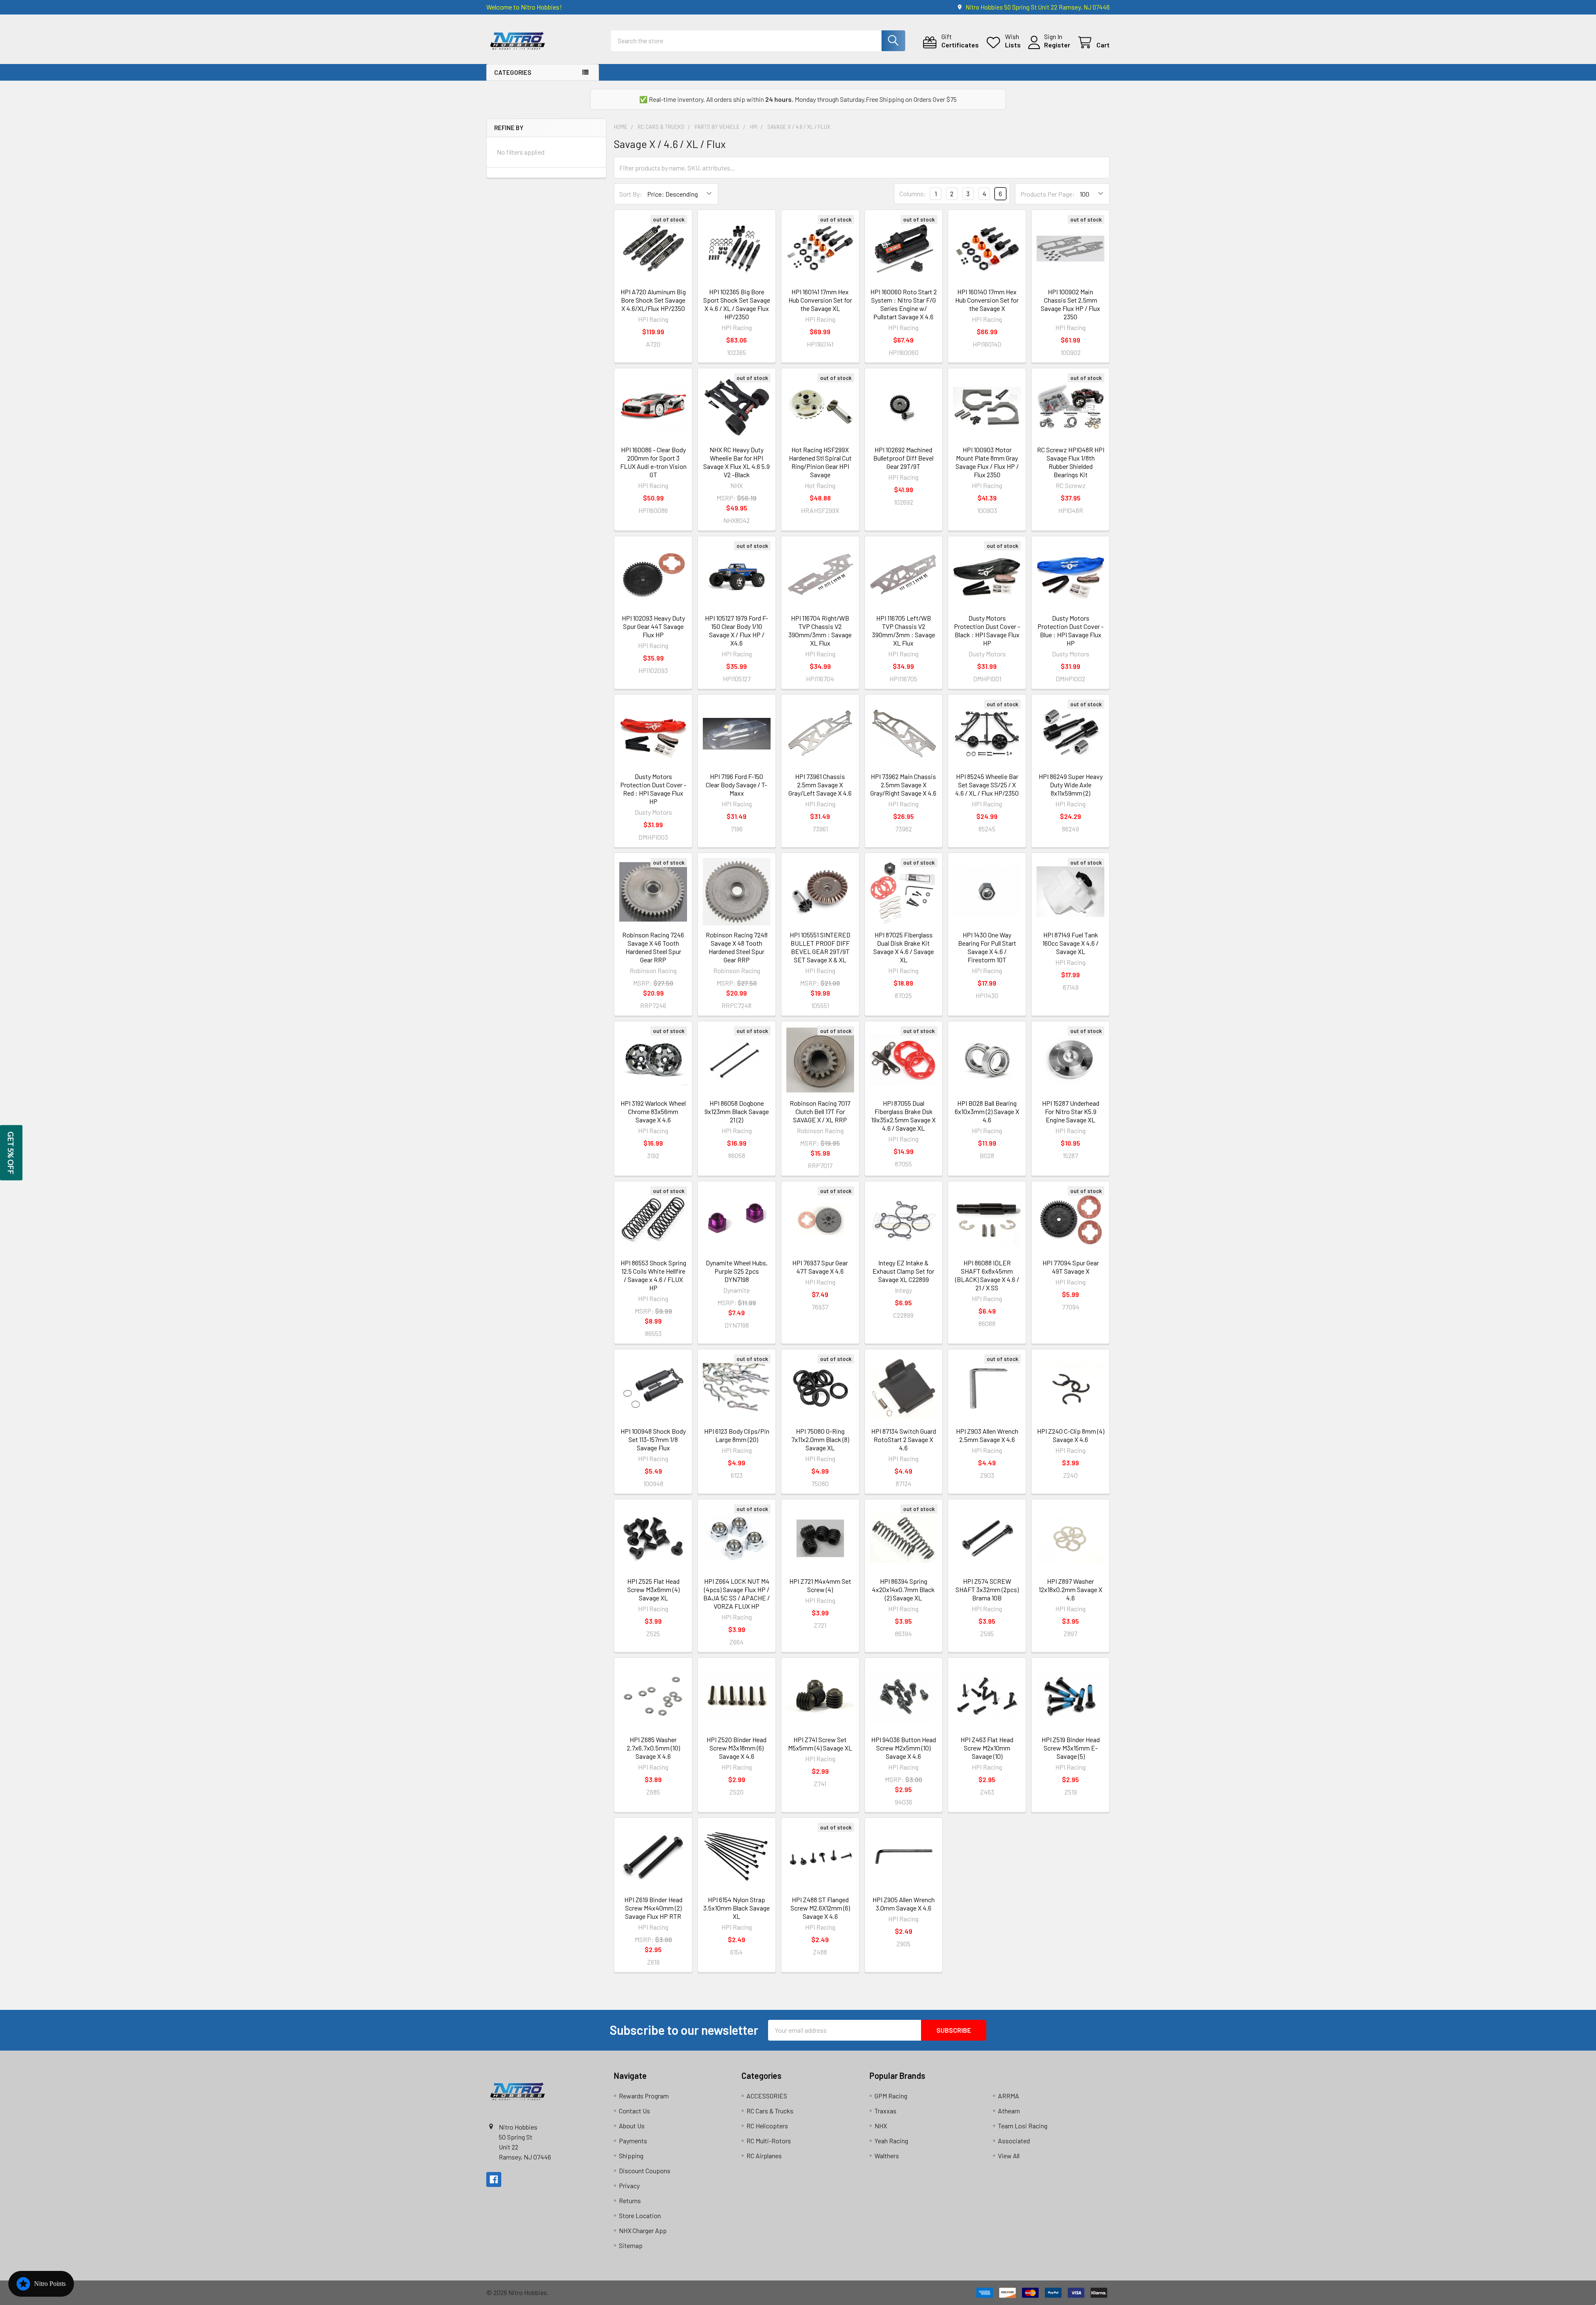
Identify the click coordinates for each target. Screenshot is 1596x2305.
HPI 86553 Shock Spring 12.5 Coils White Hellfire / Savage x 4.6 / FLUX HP (653, 1275)
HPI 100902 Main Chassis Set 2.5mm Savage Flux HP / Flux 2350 (1070, 304)
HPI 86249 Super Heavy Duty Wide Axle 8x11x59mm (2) (1071, 785)
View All (1009, 2156)
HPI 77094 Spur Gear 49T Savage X (1071, 1267)
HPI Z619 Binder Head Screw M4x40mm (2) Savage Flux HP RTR (653, 1908)
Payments (633, 2141)
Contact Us (634, 2111)
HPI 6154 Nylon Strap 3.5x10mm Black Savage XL (736, 1908)
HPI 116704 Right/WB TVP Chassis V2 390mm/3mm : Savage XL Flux (820, 630)
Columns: (913, 194)
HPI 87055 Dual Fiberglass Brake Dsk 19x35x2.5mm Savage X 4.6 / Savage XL (903, 1116)
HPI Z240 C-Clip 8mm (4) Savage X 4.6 (1071, 1435)
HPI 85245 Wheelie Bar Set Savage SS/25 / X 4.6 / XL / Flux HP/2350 (987, 785)
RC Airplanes (764, 2156)
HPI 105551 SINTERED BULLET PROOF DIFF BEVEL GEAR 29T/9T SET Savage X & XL (820, 947)
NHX (881, 2126)
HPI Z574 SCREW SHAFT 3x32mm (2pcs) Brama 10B (987, 1589)
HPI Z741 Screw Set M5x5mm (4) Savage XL (820, 1744)
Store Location (640, 2215)
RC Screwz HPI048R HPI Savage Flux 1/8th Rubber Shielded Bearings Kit (1071, 462)
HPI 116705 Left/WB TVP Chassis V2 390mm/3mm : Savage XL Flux (904, 630)
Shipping (631, 2156)
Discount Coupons (645, 2171)
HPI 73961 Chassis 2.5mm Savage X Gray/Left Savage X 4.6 (820, 785)
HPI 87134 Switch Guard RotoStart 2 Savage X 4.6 (904, 1439)
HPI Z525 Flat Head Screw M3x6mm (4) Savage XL (653, 1589)
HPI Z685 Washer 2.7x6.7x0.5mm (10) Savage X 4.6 (653, 1748)
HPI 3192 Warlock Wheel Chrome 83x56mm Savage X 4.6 (653, 1111)
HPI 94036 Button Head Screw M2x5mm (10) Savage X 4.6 (904, 1748)
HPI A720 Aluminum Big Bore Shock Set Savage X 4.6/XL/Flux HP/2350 (653, 300)
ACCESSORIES (767, 2096)
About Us (632, 2126)
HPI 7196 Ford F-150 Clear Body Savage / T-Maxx (736, 785)
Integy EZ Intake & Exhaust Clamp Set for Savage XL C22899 (903, 1271)
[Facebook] (494, 2179)
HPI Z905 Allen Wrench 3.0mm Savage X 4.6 (904, 1904)
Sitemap (631, 2245)
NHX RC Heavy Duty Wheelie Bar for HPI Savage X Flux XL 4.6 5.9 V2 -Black (736, 462)
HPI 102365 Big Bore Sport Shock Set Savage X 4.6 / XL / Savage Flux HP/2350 (737, 304)
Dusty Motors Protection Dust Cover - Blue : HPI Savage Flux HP (1070, 630)
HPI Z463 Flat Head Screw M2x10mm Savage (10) (987, 1748)
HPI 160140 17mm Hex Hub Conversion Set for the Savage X (987, 300)
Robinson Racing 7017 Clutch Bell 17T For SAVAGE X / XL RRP (820, 1111)
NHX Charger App (643, 2230)
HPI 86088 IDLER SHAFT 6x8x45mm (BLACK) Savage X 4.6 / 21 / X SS (987, 1275)
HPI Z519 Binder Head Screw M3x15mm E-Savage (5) (1071, 1748)
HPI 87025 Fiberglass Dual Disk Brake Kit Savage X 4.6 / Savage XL (904, 947)
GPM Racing (891, 2096)
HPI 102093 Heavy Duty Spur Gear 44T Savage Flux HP (653, 626)
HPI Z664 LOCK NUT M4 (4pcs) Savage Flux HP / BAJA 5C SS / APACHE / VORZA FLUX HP (736, 1594)
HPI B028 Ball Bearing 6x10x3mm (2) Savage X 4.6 (987, 1111)
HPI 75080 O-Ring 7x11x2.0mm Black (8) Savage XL (820, 1439)
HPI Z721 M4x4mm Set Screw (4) (820, 1585)
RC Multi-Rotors (769, 2141)
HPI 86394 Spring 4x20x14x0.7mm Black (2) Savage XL (903, 1589)
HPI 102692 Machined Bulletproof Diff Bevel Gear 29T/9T (903, 458)
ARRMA (1009, 2096)
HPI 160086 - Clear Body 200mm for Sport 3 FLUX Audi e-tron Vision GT (653, 462)
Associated (1014, 2141)
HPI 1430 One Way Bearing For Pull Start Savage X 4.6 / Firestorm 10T (987, 947)
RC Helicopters (767, 2126)
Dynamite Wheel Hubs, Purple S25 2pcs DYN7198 (737, 1271)
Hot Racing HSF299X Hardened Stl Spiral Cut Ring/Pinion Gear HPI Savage (820, 462)
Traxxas (885, 2111)
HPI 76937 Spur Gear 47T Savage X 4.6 (820, 1267)
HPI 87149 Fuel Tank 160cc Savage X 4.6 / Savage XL (1070, 943)
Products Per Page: (1048, 194)
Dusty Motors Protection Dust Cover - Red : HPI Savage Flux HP (653, 789)
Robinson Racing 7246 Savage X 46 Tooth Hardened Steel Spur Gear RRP (653, 947)
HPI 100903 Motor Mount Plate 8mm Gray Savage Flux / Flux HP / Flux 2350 (987, 462)
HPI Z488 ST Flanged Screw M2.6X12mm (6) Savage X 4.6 (820, 1908)
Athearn (1009, 2111)
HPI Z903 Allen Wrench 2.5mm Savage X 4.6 (987, 1435)
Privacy (629, 2185)
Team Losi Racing (1023, 2126)
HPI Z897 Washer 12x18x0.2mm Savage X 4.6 (1070, 1589)
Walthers (887, 2156)
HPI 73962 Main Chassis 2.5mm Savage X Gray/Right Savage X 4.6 (903, 785)
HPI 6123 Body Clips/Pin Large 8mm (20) (737, 1435)
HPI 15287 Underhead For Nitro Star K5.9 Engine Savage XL (1071, 1111)
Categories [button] (513, 72)
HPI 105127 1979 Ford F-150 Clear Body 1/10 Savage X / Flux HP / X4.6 (736, 630)
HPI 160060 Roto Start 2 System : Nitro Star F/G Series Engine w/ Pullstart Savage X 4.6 (904, 304)
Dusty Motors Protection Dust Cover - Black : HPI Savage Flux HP (987, 630)
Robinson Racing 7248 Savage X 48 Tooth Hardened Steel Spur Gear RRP (737, 947)
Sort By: (631, 194)
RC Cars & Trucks (770, 2111)
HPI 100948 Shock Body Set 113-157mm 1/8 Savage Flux (653, 1439)
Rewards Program (644, 2096)
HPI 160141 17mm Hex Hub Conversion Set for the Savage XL (820, 300)
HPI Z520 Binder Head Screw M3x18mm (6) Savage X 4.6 (736, 1748)
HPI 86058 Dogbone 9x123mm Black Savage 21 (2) (737, 1111)
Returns (630, 2200)
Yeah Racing (891, 2141)
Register (1057, 45)
